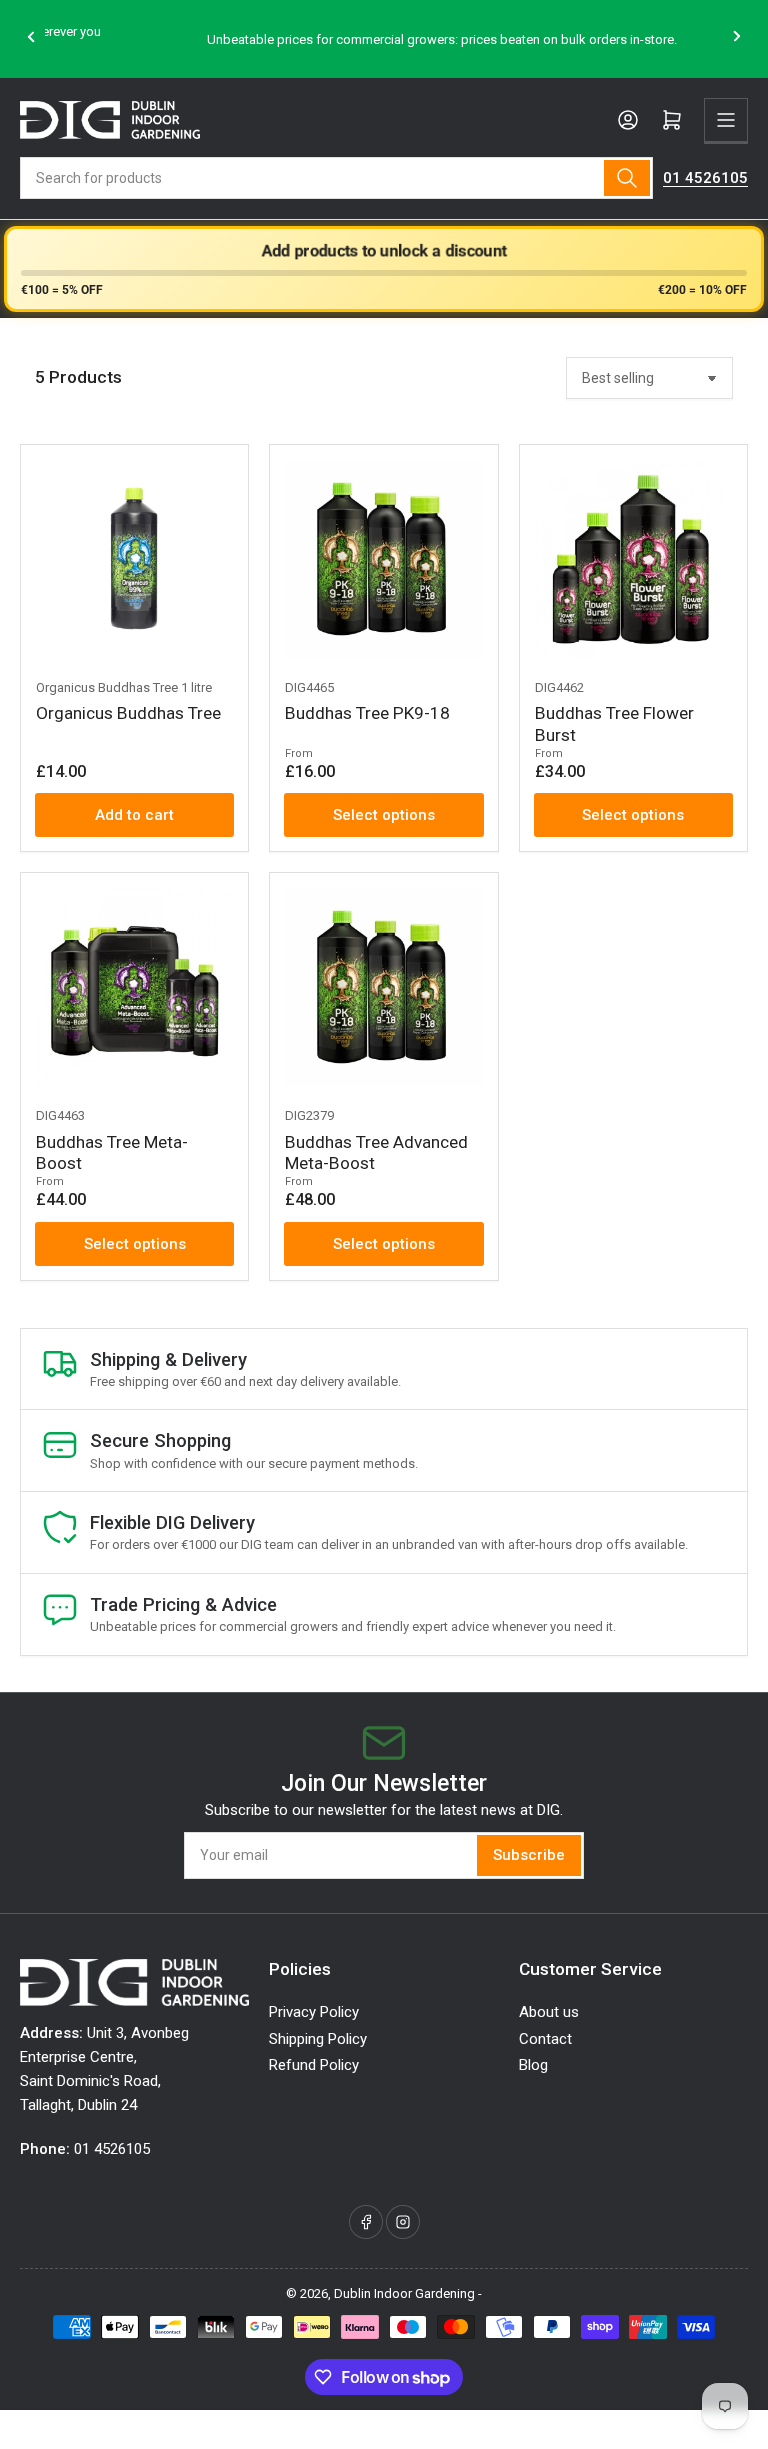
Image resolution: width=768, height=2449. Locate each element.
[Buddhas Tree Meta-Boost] (134, 986)
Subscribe (529, 1855)
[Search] (627, 178)
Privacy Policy (314, 2012)
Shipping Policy (318, 2039)
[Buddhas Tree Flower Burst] (633, 558)
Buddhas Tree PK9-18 (367, 713)
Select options (384, 815)
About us (549, 2012)
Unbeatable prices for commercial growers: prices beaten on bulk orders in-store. (384, 39)
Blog (533, 2065)
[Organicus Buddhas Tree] (134, 558)
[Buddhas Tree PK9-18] (383, 558)
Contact (545, 2039)
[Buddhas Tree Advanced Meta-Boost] (383, 986)
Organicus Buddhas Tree (128, 713)
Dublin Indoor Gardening (404, 2293)
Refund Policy (314, 2065)
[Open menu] (726, 120)
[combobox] (336, 178)
